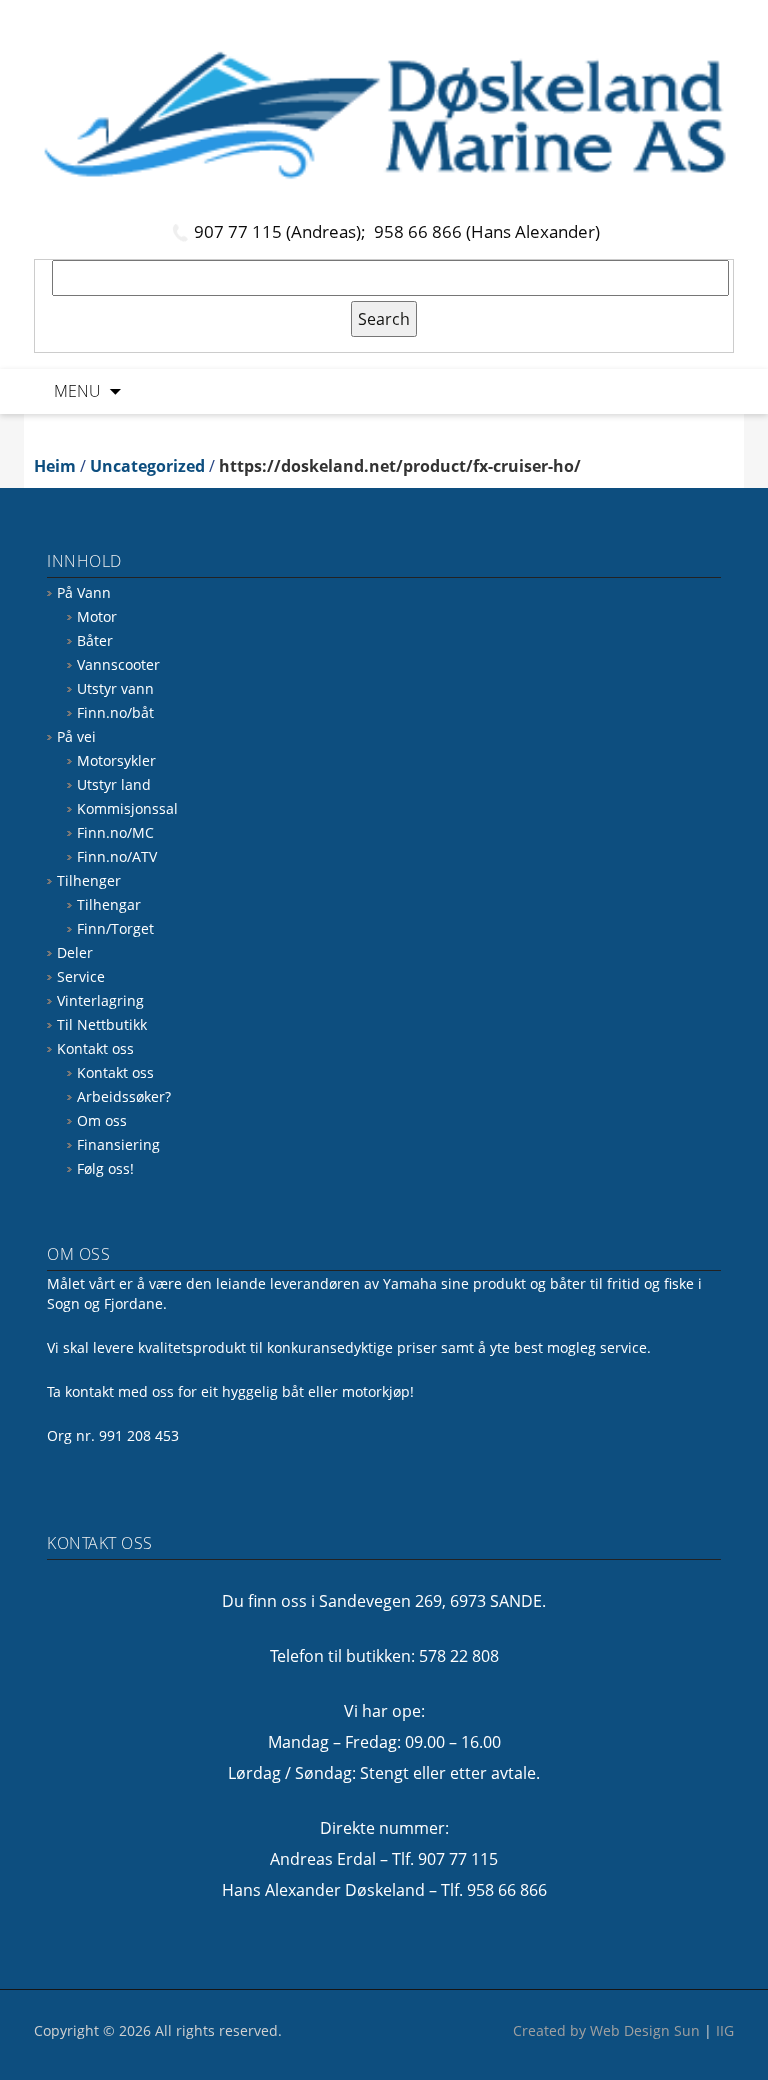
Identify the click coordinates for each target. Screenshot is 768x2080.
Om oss (102, 1120)
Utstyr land (114, 784)
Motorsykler (116, 760)
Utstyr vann (115, 688)
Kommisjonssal (127, 808)
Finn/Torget (115, 928)
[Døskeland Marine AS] (384, 115)
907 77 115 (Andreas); (282, 231)
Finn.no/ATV (117, 856)
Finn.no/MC (115, 832)
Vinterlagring (100, 1000)
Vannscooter (118, 664)
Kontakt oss (95, 1048)
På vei (76, 736)
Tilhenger (89, 880)
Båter (95, 640)
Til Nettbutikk (102, 1024)
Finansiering (118, 1144)
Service (81, 976)
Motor (97, 616)
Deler (75, 952)
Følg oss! (105, 1168)
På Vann (84, 592)
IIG (725, 2030)
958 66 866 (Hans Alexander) (487, 231)
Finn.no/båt (115, 712)
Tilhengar (109, 904)
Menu (77, 391)
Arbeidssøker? (124, 1096)
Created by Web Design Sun (606, 2030)
